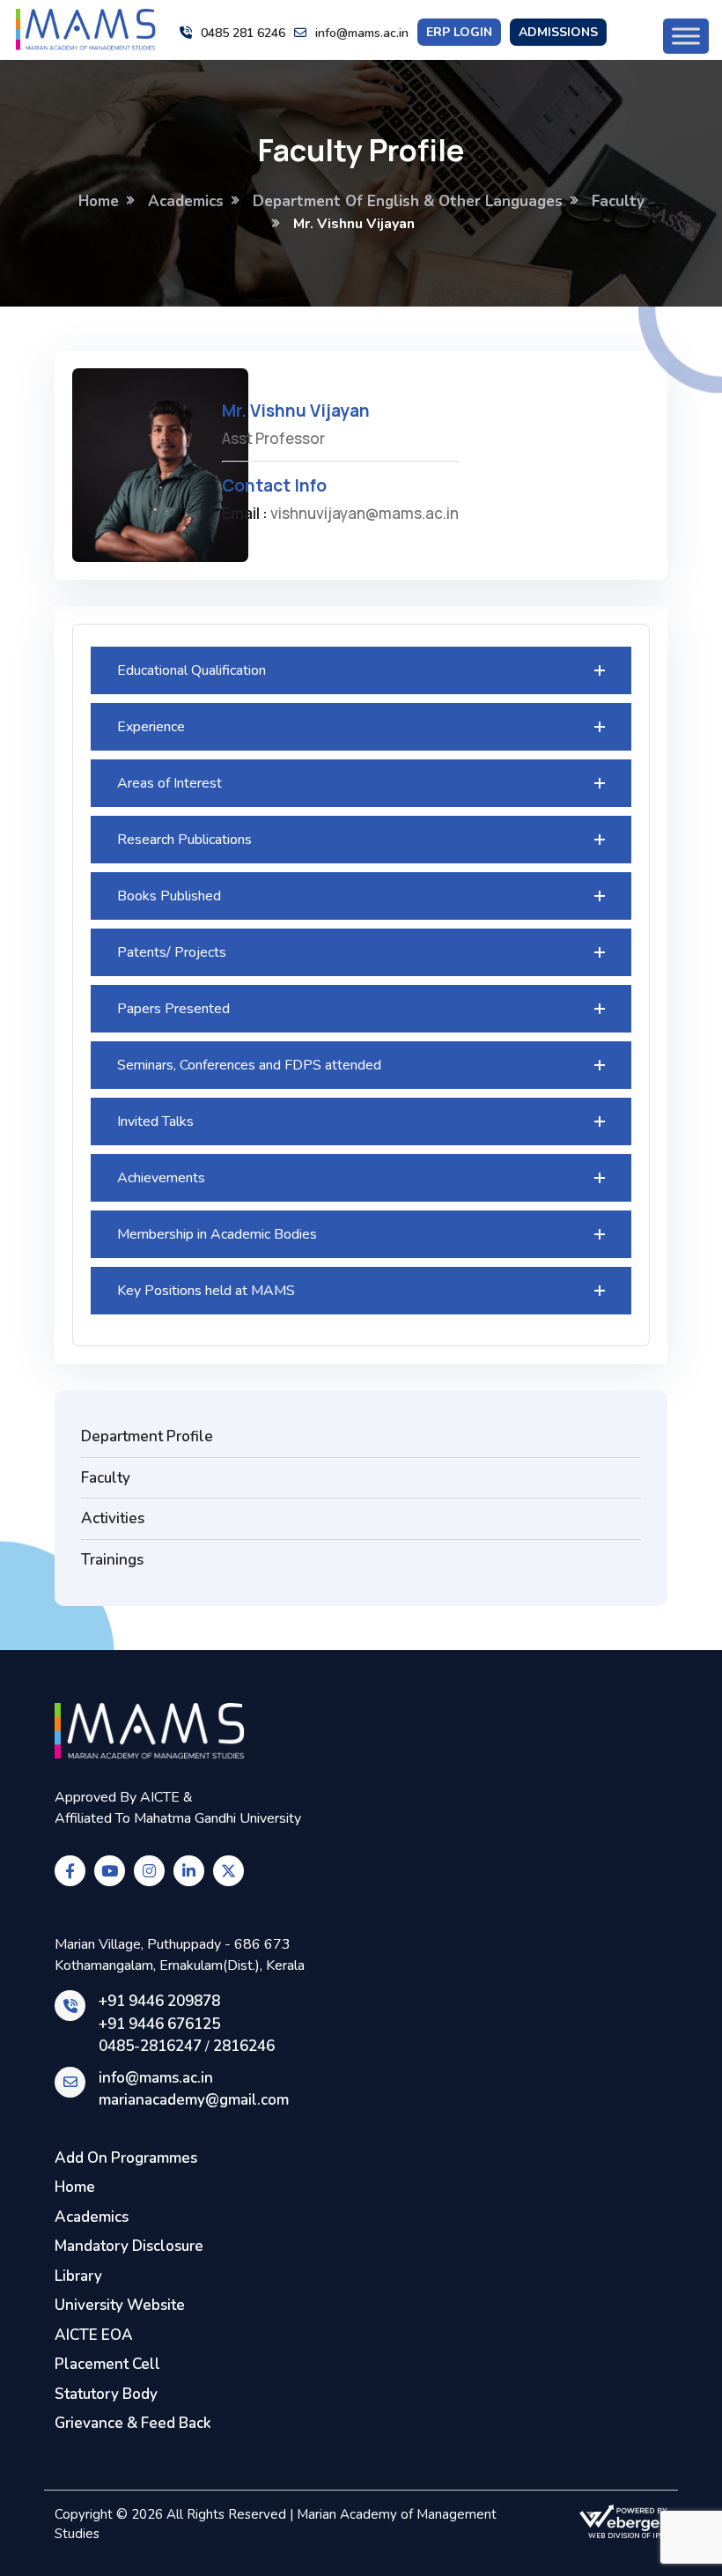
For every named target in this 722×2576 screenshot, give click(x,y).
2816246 (244, 2046)
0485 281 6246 (243, 33)
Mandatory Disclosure (129, 2246)
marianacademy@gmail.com (194, 2100)
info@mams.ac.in (362, 33)
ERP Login (459, 32)
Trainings (112, 1560)
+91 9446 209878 (159, 2001)
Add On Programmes (126, 2158)
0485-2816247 (150, 2046)
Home (99, 201)
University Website (120, 2305)
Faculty (618, 201)
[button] (361, 670)
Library (78, 2276)
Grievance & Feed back (133, 2423)
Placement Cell (107, 2364)
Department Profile (147, 1436)
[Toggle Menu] (686, 36)
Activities (113, 1518)
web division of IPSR (628, 2536)
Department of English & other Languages (408, 201)
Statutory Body (106, 2394)
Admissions (558, 32)
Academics (186, 201)
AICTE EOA (94, 2335)
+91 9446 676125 (159, 2024)
